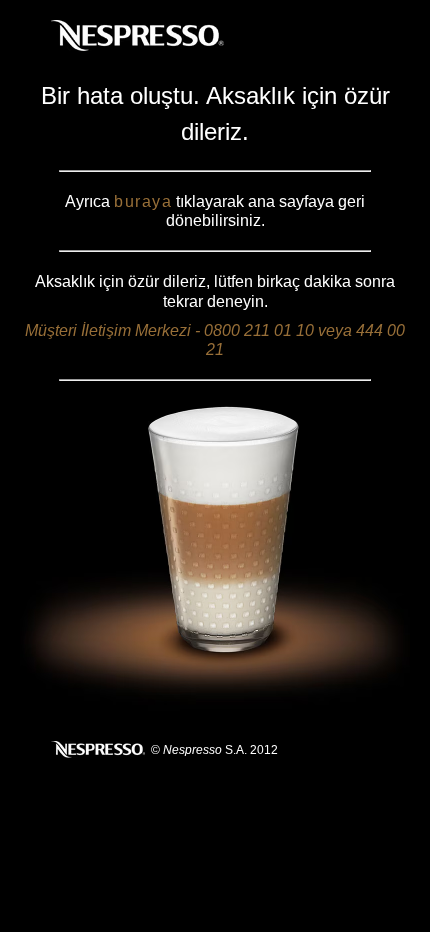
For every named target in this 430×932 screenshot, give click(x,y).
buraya (143, 201)
